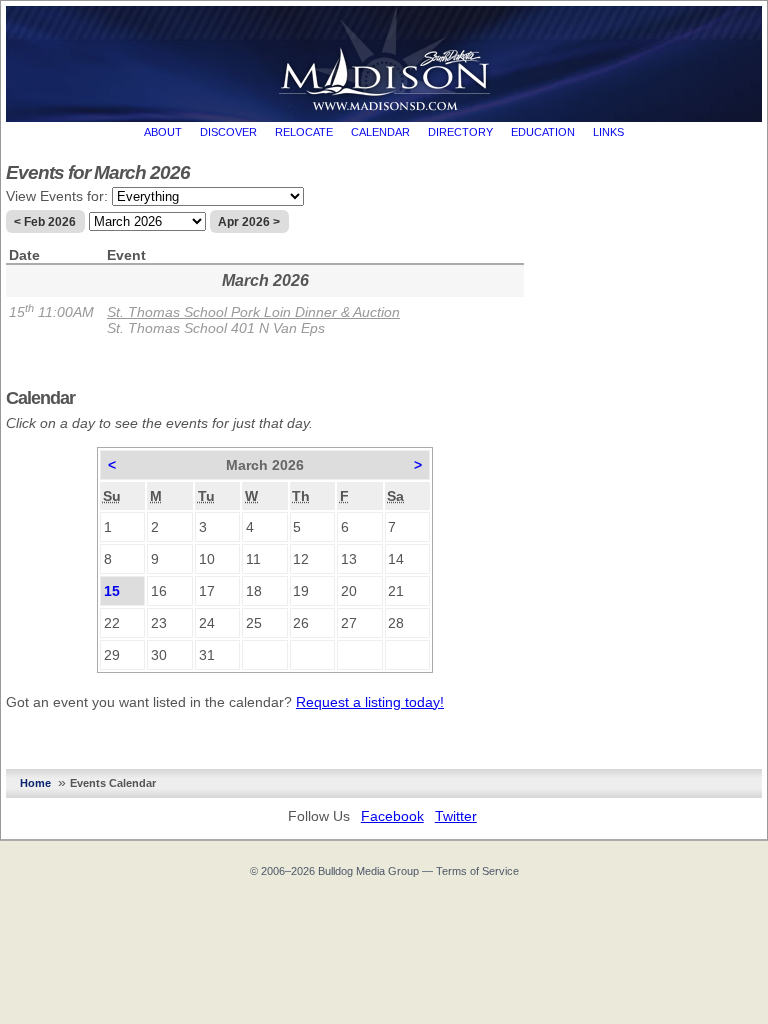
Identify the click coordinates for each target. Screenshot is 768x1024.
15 (112, 591)
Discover (228, 132)
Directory (460, 132)
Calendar (380, 132)
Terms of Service (477, 871)
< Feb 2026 (45, 222)
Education (543, 132)
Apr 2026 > (249, 222)
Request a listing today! (370, 702)
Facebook (392, 816)
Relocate (304, 132)
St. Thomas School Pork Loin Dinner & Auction (253, 312)
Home (35, 783)
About (163, 132)
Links (608, 132)
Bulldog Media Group (368, 871)
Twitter (456, 816)
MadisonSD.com (384, 59)
